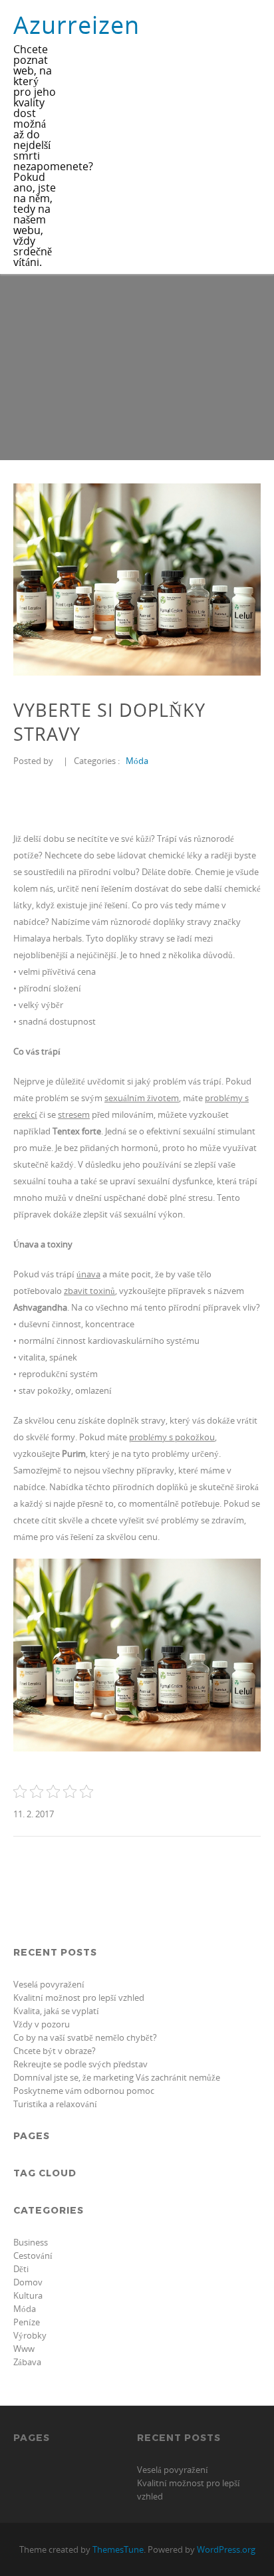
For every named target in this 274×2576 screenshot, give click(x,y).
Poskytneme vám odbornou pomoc (84, 2091)
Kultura (28, 2295)
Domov (28, 2282)
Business (31, 2242)
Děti (21, 2269)
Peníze (27, 2322)
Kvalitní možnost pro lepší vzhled (79, 1997)
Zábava (27, 2362)
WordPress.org (226, 2549)
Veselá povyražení (49, 1984)
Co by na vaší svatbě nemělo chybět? (85, 2037)
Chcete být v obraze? (55, 2051)
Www (24, 2349)
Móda (137, 761)
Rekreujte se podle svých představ (80, 2064)
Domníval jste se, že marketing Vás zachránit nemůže (117, 2077)
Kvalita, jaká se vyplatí (56, 2011)
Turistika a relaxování (55, 2104)
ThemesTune (118, 2549)
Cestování (33, 2255)
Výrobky (30, 2335)
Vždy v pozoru (42, 2024)
